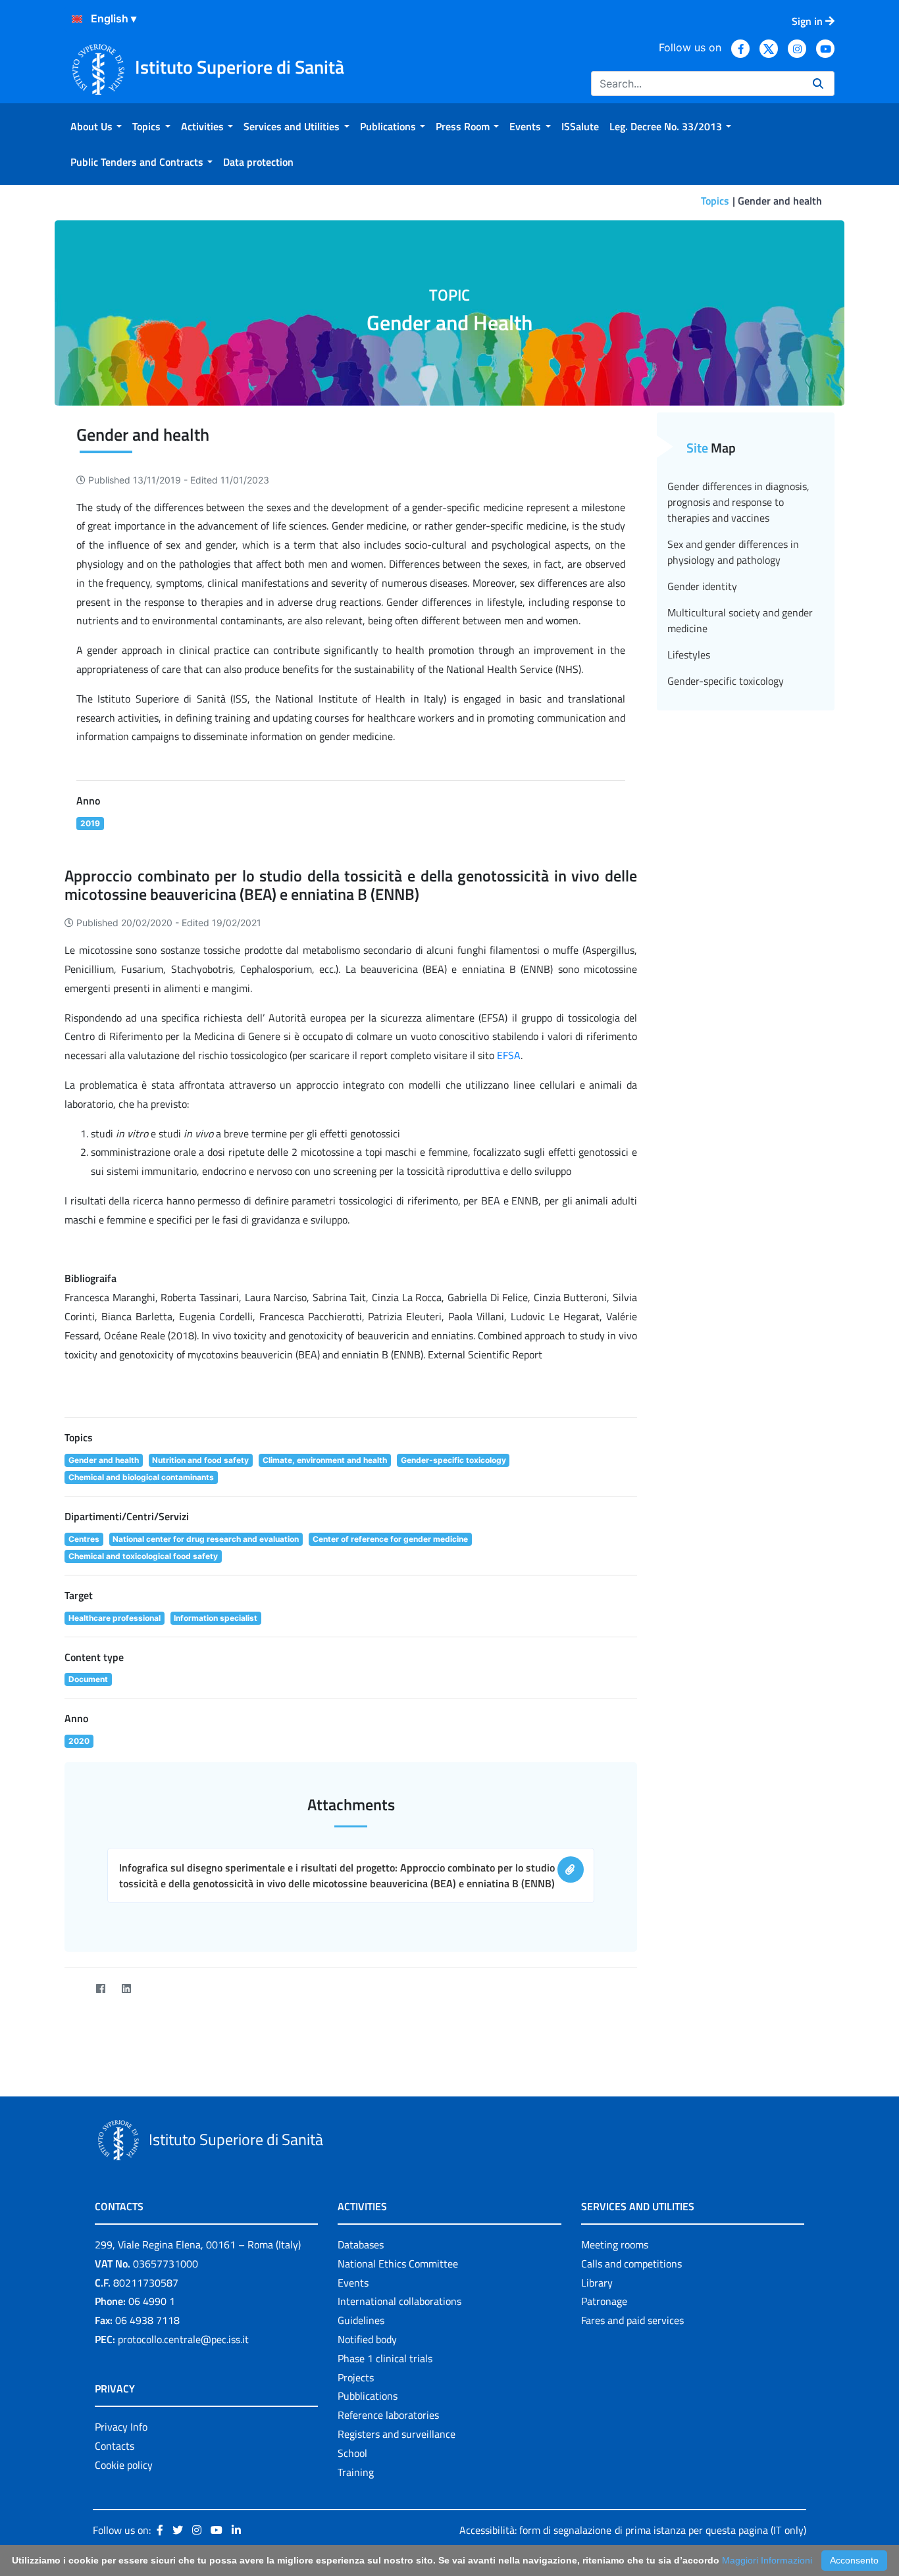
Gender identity (702, 586)
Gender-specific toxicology (726, 681)
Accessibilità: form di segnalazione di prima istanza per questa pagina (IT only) (633, 2530)
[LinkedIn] (126, 1989)
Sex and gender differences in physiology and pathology (733, 552)
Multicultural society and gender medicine (740, 620)
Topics (715, 201)
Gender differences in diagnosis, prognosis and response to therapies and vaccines (738, 502)
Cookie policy (124, 2465)
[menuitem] (96, 126)
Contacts (115, 2446)
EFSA (509, 1055)
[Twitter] (75, 1989)
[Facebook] (100, 1989)
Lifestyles (689, 655)
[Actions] (77, 19)
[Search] (818, 84)
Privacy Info (121, 2427)
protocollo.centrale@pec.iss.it (183, 2339)
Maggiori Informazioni (767, 2560)
